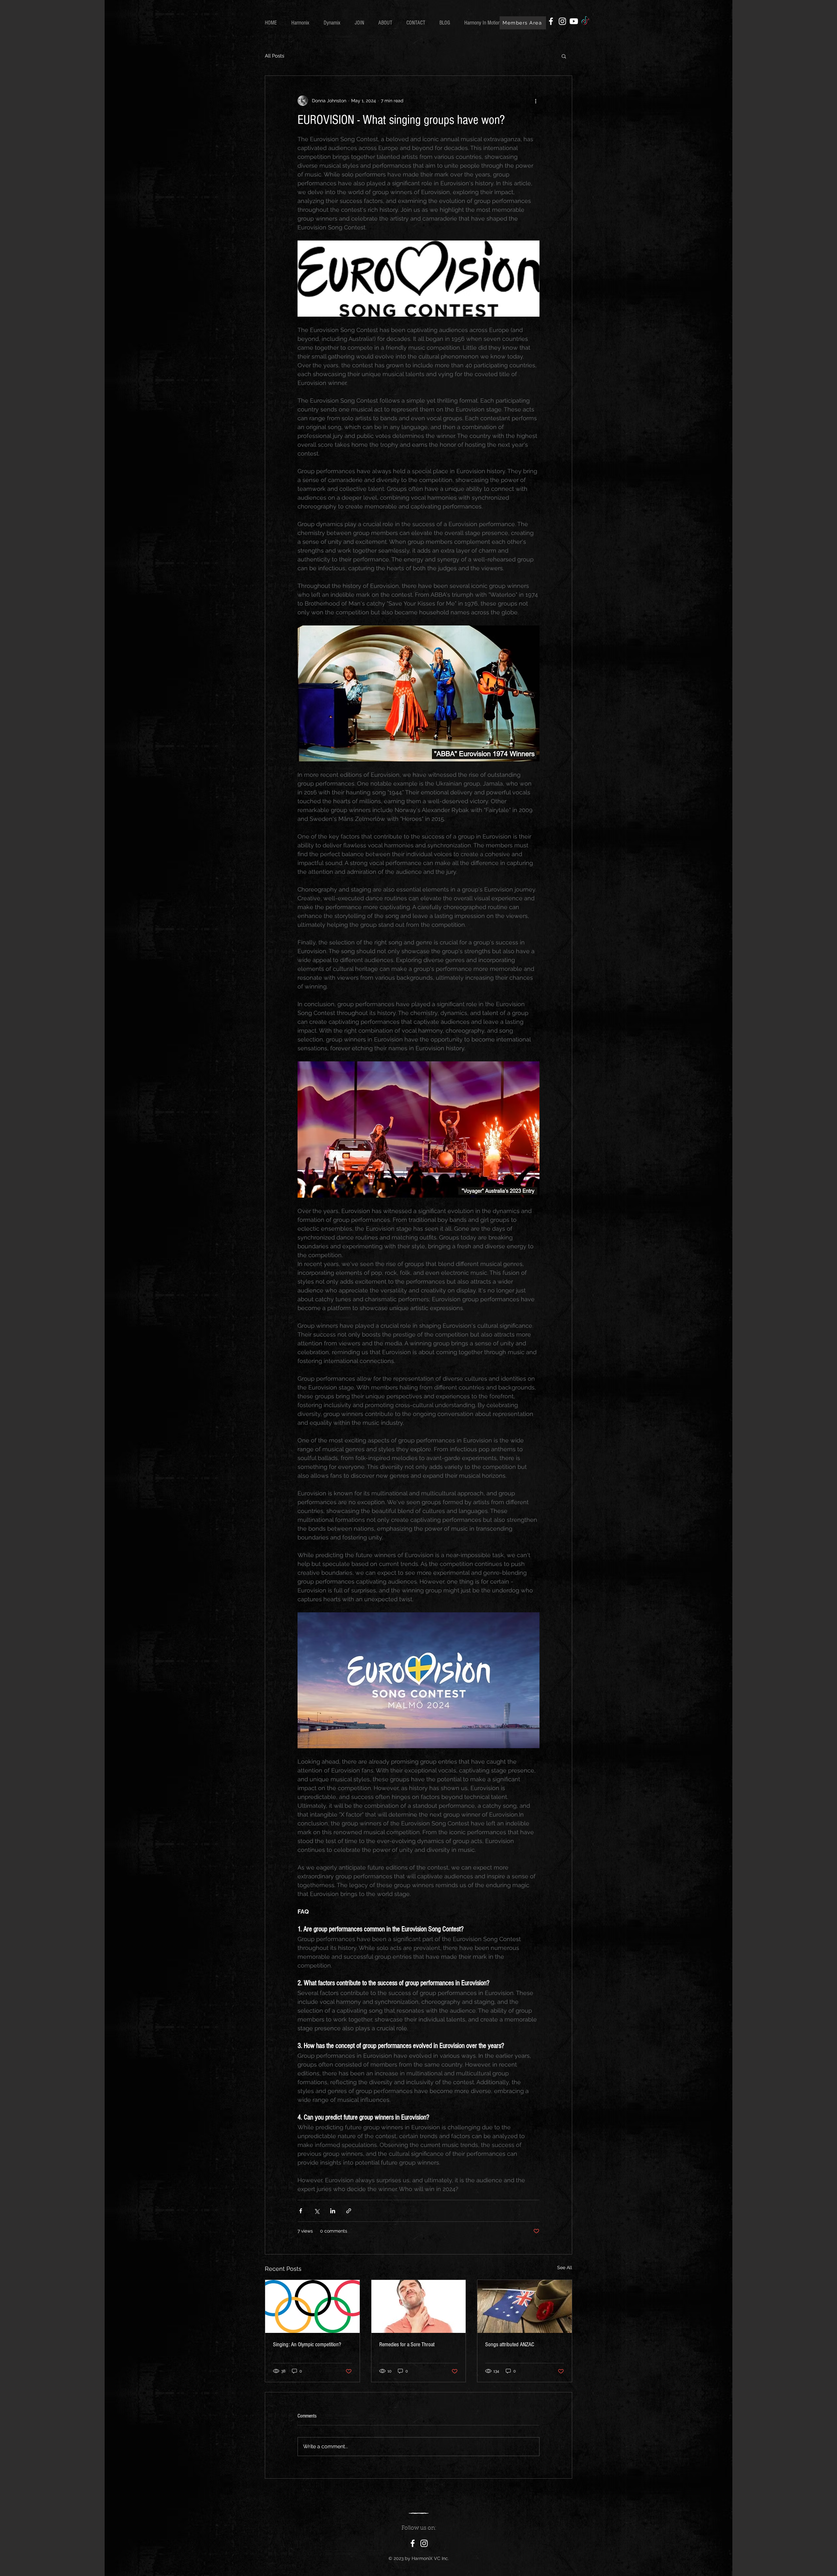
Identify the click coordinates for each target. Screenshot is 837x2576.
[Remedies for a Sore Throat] (419, 2306)
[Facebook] (551, 21)
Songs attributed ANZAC (510, 2344)
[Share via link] (349, 2211)
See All (565, 2268)
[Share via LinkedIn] (333, 2211)
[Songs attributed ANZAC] (525, 2306)
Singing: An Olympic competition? (307, 2344)
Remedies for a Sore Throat (407, 2344)
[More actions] (536, 101)
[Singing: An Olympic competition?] (312, 2306)
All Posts (274, 56)
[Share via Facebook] (301, 2211)
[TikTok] (585, 21)
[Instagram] (562, 21)
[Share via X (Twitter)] (317, 2211)
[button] (564, 56)
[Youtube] (574, 21)
